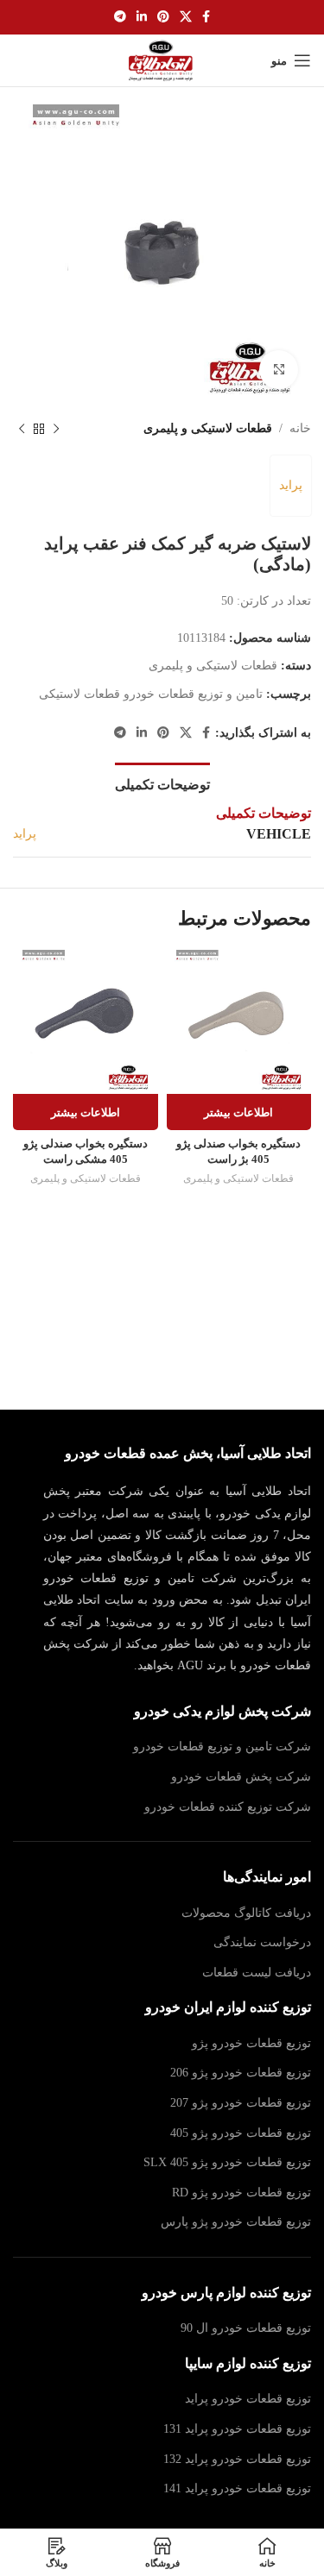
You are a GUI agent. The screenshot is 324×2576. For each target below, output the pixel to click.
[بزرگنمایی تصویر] (279, 370)
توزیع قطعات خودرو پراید (248, 2399)
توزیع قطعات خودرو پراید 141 (237, 2488)
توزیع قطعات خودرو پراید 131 (237, 2429)
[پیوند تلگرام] (120, 17)
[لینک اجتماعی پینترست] (163, 17)
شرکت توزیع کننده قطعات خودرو (228, 1807)
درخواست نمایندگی (262, 1942)
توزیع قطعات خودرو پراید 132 (237, 2459)
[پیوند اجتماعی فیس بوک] (206, 17)
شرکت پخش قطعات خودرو (241, 1777)
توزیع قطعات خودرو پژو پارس (236, 2222)
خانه (300, 428)
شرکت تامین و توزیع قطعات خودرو (222, 1747)
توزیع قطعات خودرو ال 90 (246, 2328)
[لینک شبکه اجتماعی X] (186, 17)
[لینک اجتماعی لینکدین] (142, 17)
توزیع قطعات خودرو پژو (251, 2043)
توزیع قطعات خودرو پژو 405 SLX (227, 2162)
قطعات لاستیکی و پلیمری (208, 428)
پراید (291, 485)
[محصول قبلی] (56, 429)
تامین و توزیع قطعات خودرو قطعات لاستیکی (151, 694)
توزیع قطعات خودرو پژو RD (241, 2193)
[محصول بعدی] (22, 429)
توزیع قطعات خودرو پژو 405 (241, 2133)
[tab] (162, 782)
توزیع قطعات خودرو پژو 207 (241, 2103)
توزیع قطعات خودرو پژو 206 (241, 2073)
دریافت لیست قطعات (257, 1973)
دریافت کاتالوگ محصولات (246, 1913)
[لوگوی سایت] (162, 59)
